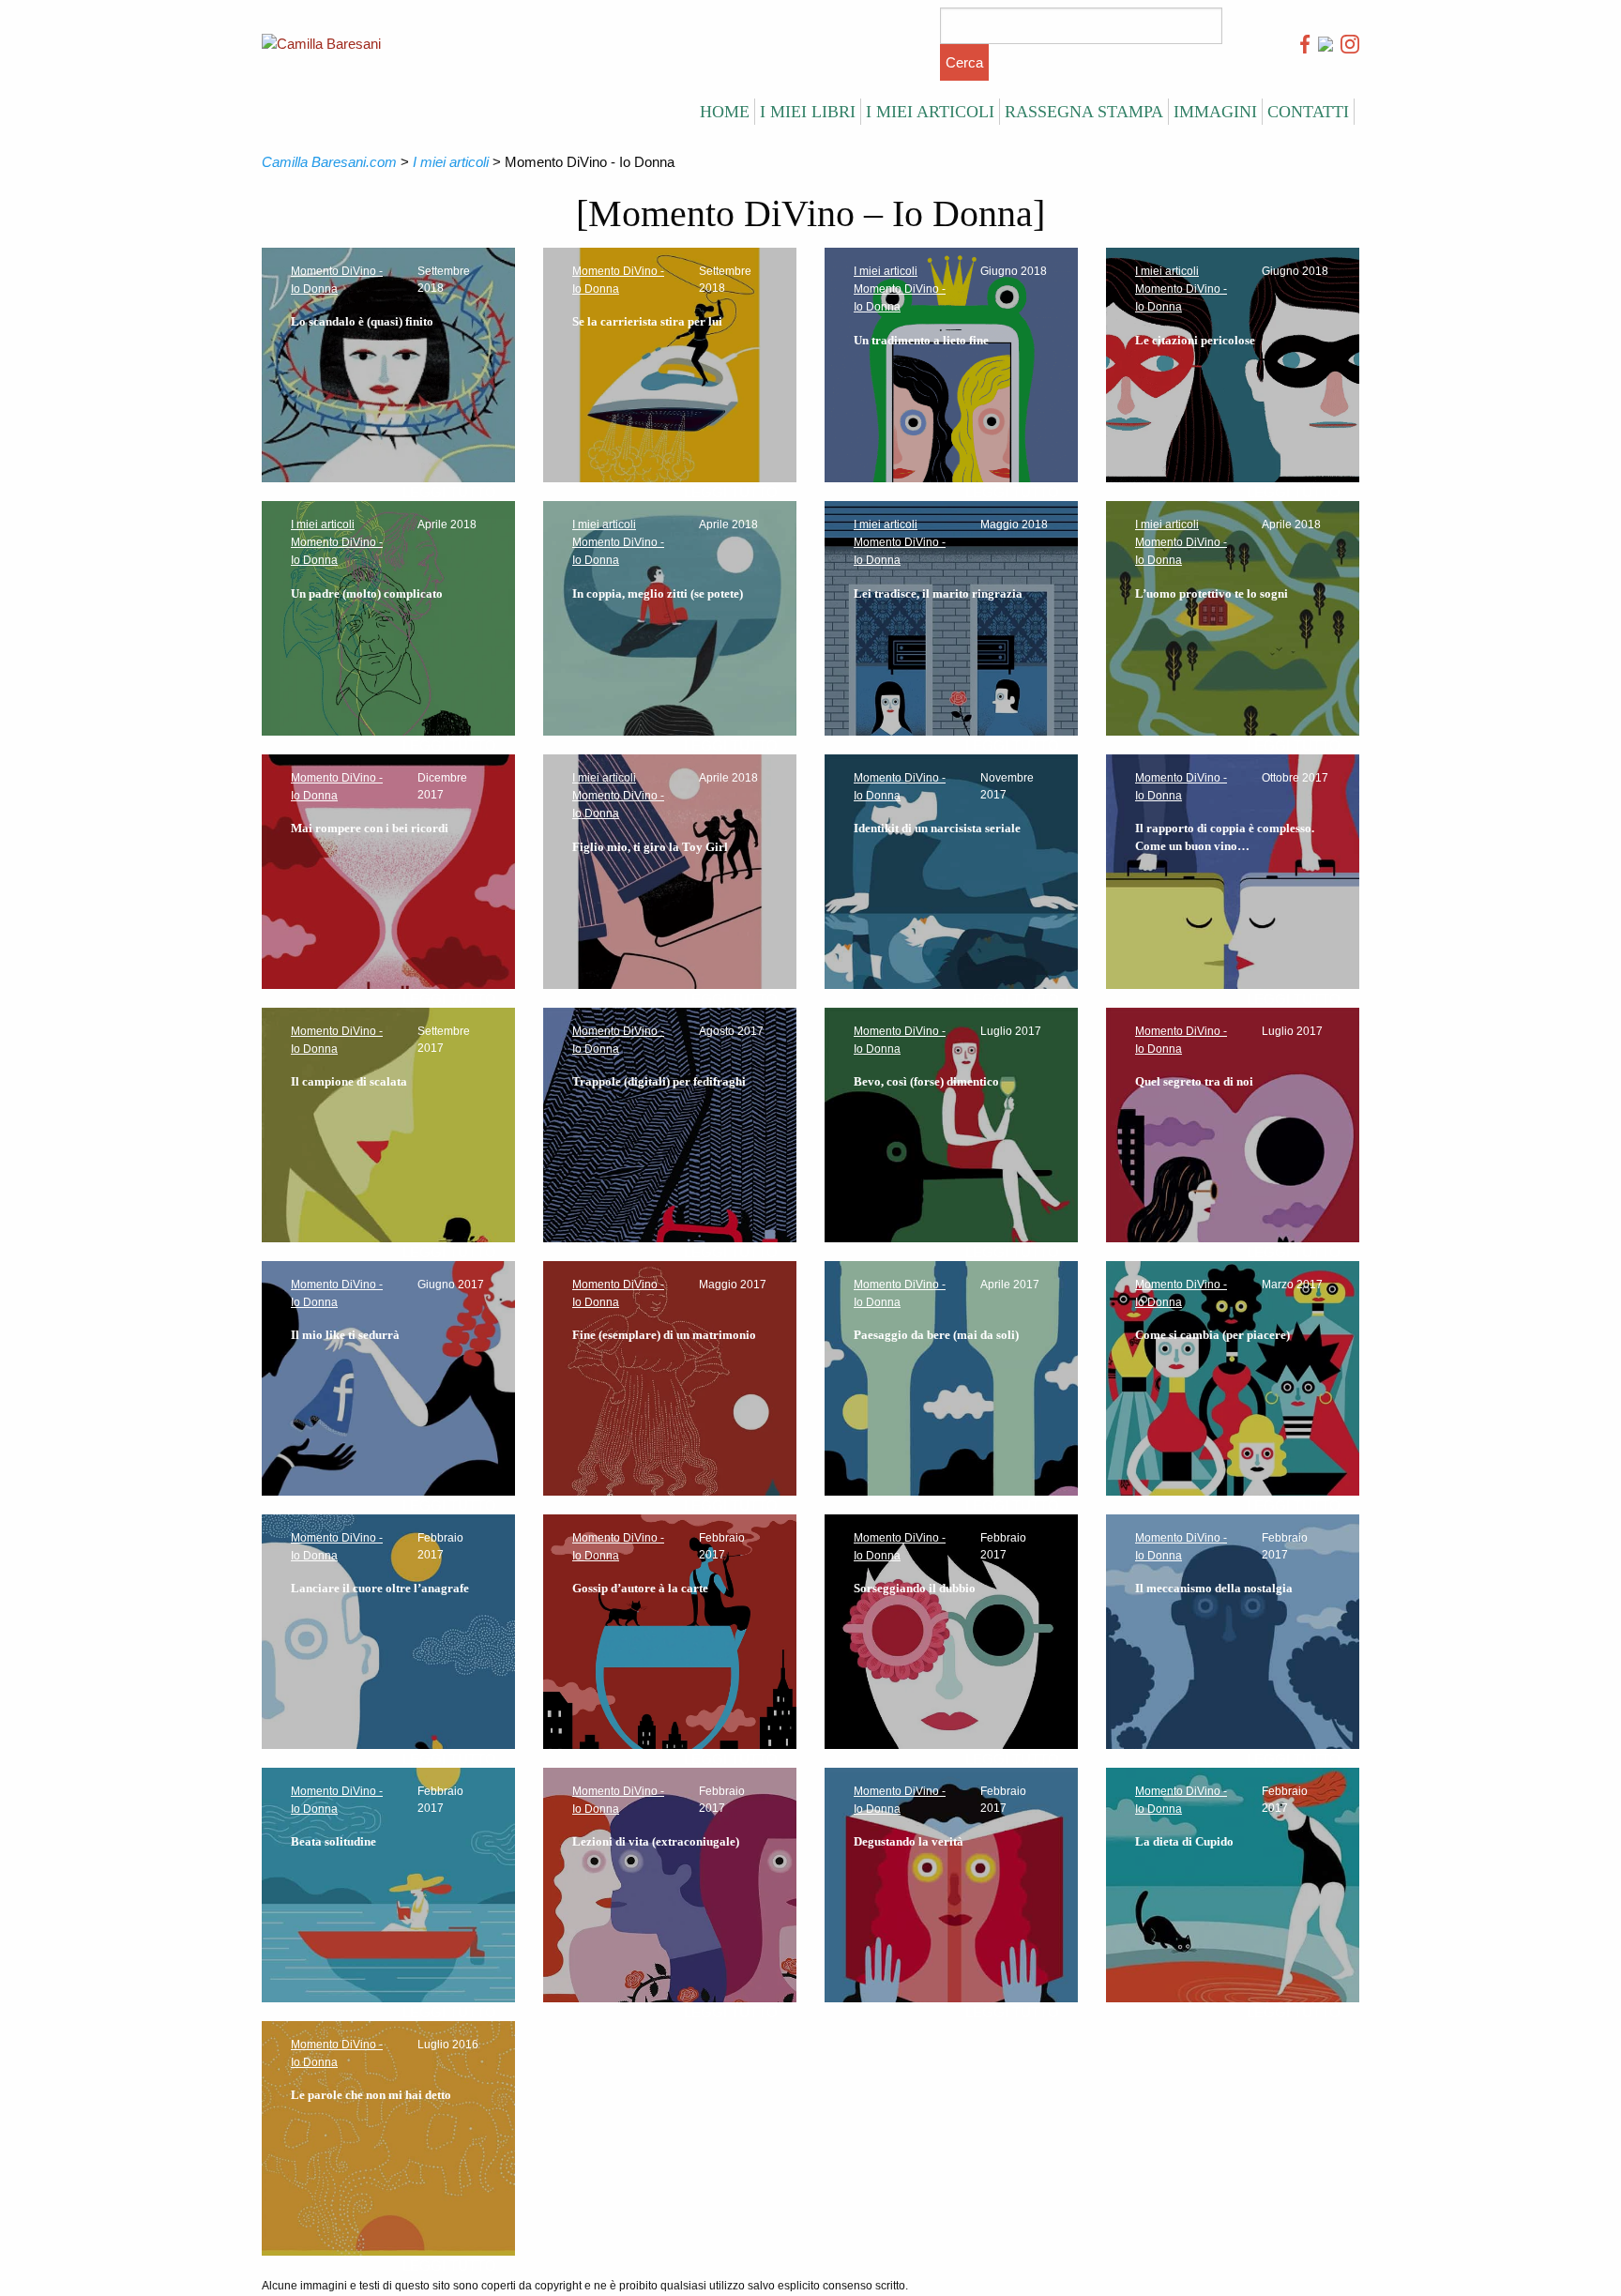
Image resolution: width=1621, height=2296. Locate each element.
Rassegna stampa (1084, 112)
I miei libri (808, 112)
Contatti (1308, 112)
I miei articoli (930, 112)
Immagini (1215, 112)
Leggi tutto (449, 492)
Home (725, 112)
